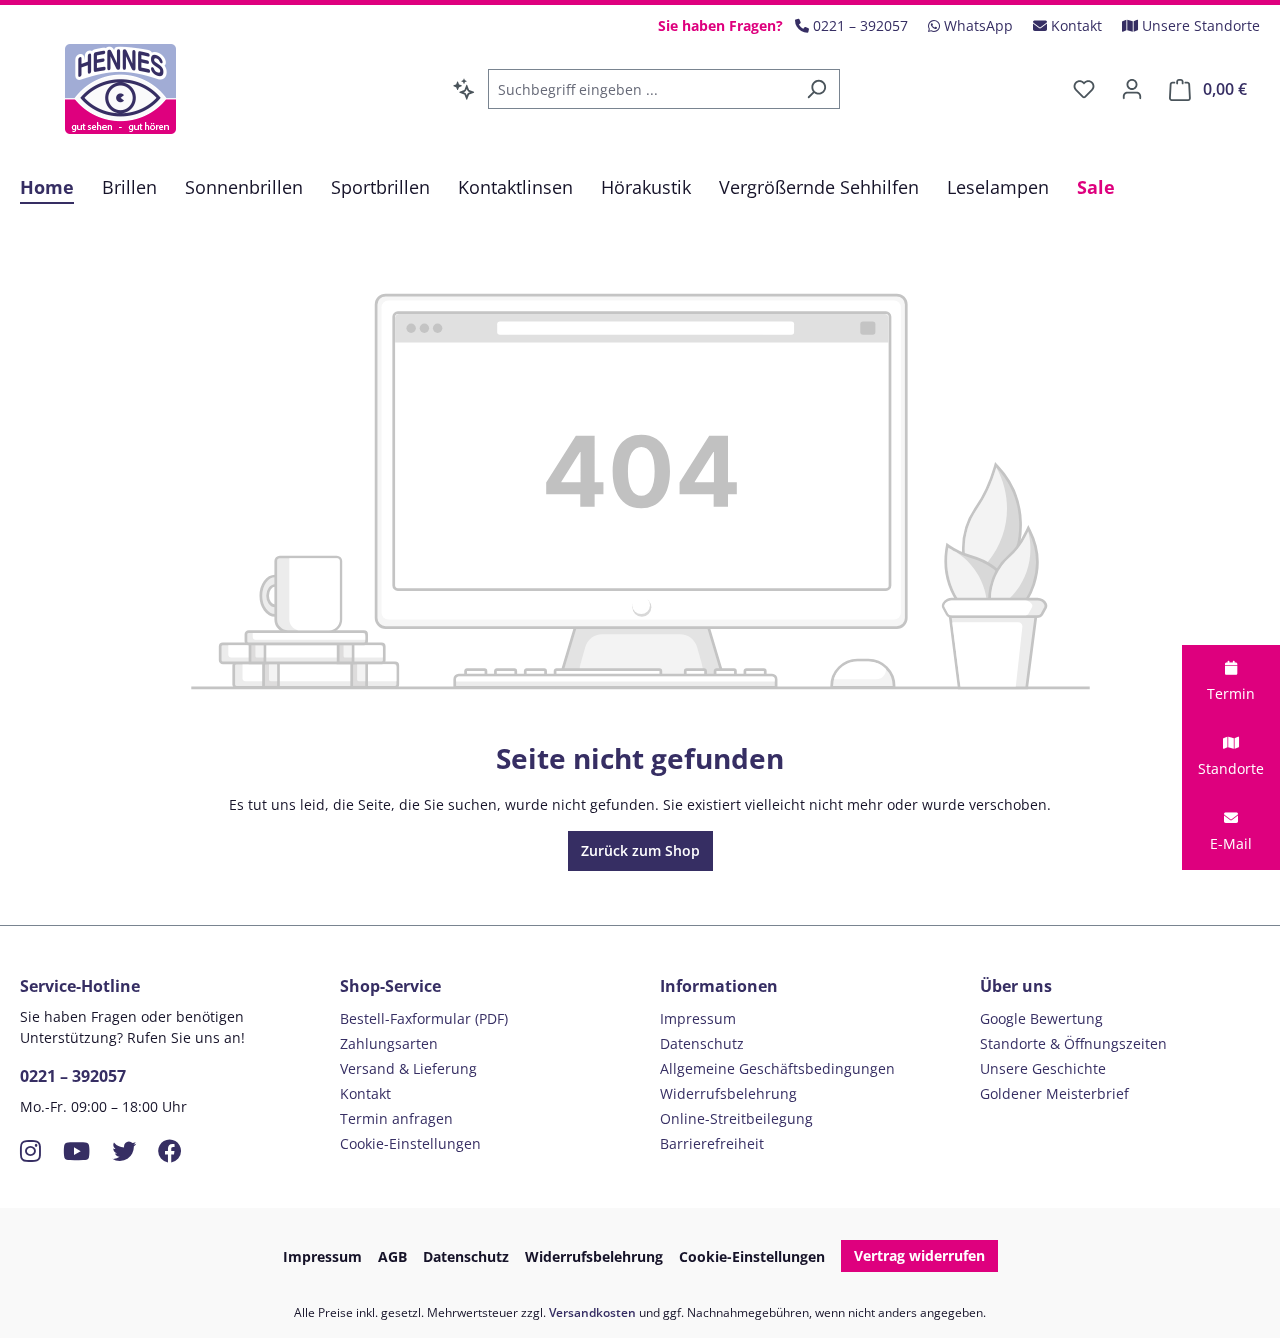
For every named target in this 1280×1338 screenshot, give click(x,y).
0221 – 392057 (73, 1076)
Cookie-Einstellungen (410, 1143)
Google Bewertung (1041, 1018)
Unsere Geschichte (1043, 1068)
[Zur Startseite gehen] (120, 89)
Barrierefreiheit (712, 1143)
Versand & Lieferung (408, 1068)
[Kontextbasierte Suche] (464, 89)
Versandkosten (592, 1312)
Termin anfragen (396, 1118)
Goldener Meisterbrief (1054, 1093)
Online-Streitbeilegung (736, 1118)
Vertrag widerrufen (919, 1255)
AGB (392, 1256)
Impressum (698, 1018)
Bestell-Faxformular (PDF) (424, 1018)
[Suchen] (816, 89)
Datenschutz (702, 1043)
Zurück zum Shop (640, 850)
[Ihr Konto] (1132, 89)
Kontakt (365, 1093)
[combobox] (641, 89)
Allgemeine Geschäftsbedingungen (777, 1068)
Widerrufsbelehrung (728, 1093)
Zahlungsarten (389, 1043)
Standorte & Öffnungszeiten (1073, 1043)
